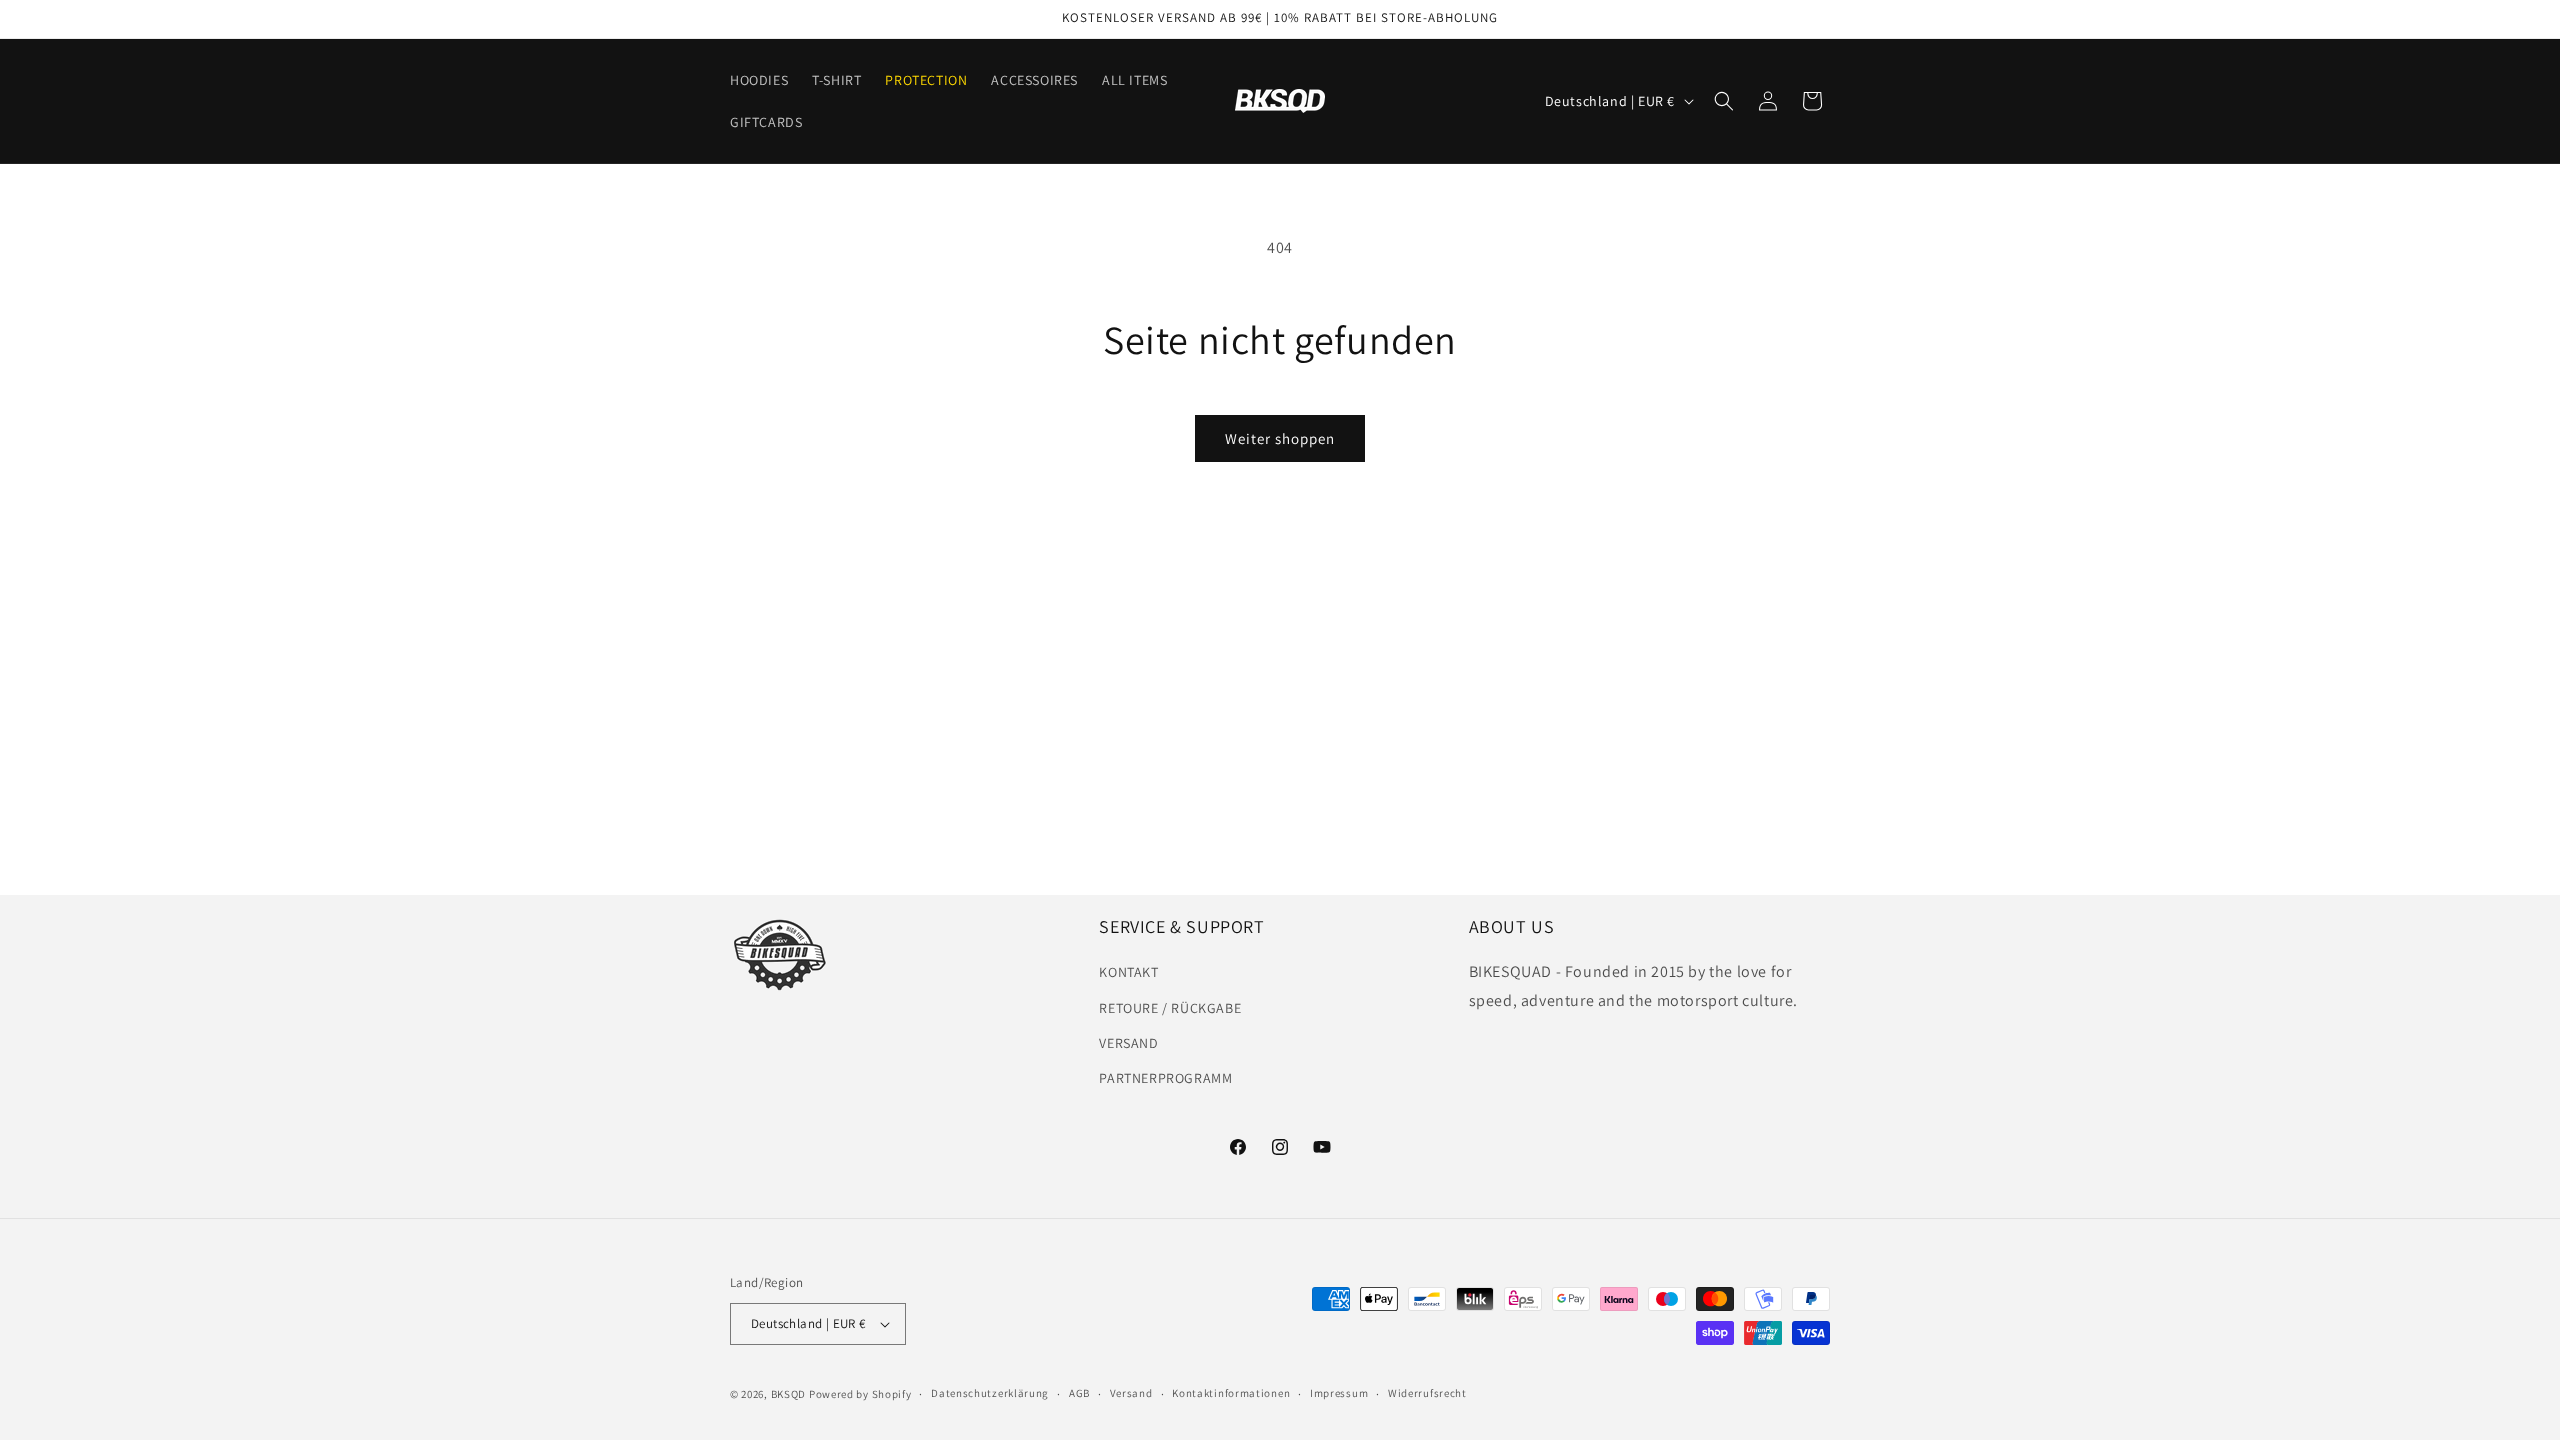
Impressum (1339, 1393)
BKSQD (789, 1394)
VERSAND (1128, 1043)
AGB (1079, 1393)
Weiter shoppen (1280, 438)
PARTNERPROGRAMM (1165, 1078)
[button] (1724, 101)
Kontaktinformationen (1231, 1393)
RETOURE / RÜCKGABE (1170, 1008)
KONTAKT (1128, 972)
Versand (1131, 1393)
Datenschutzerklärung (990, 1393)
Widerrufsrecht (1427, 1393)
